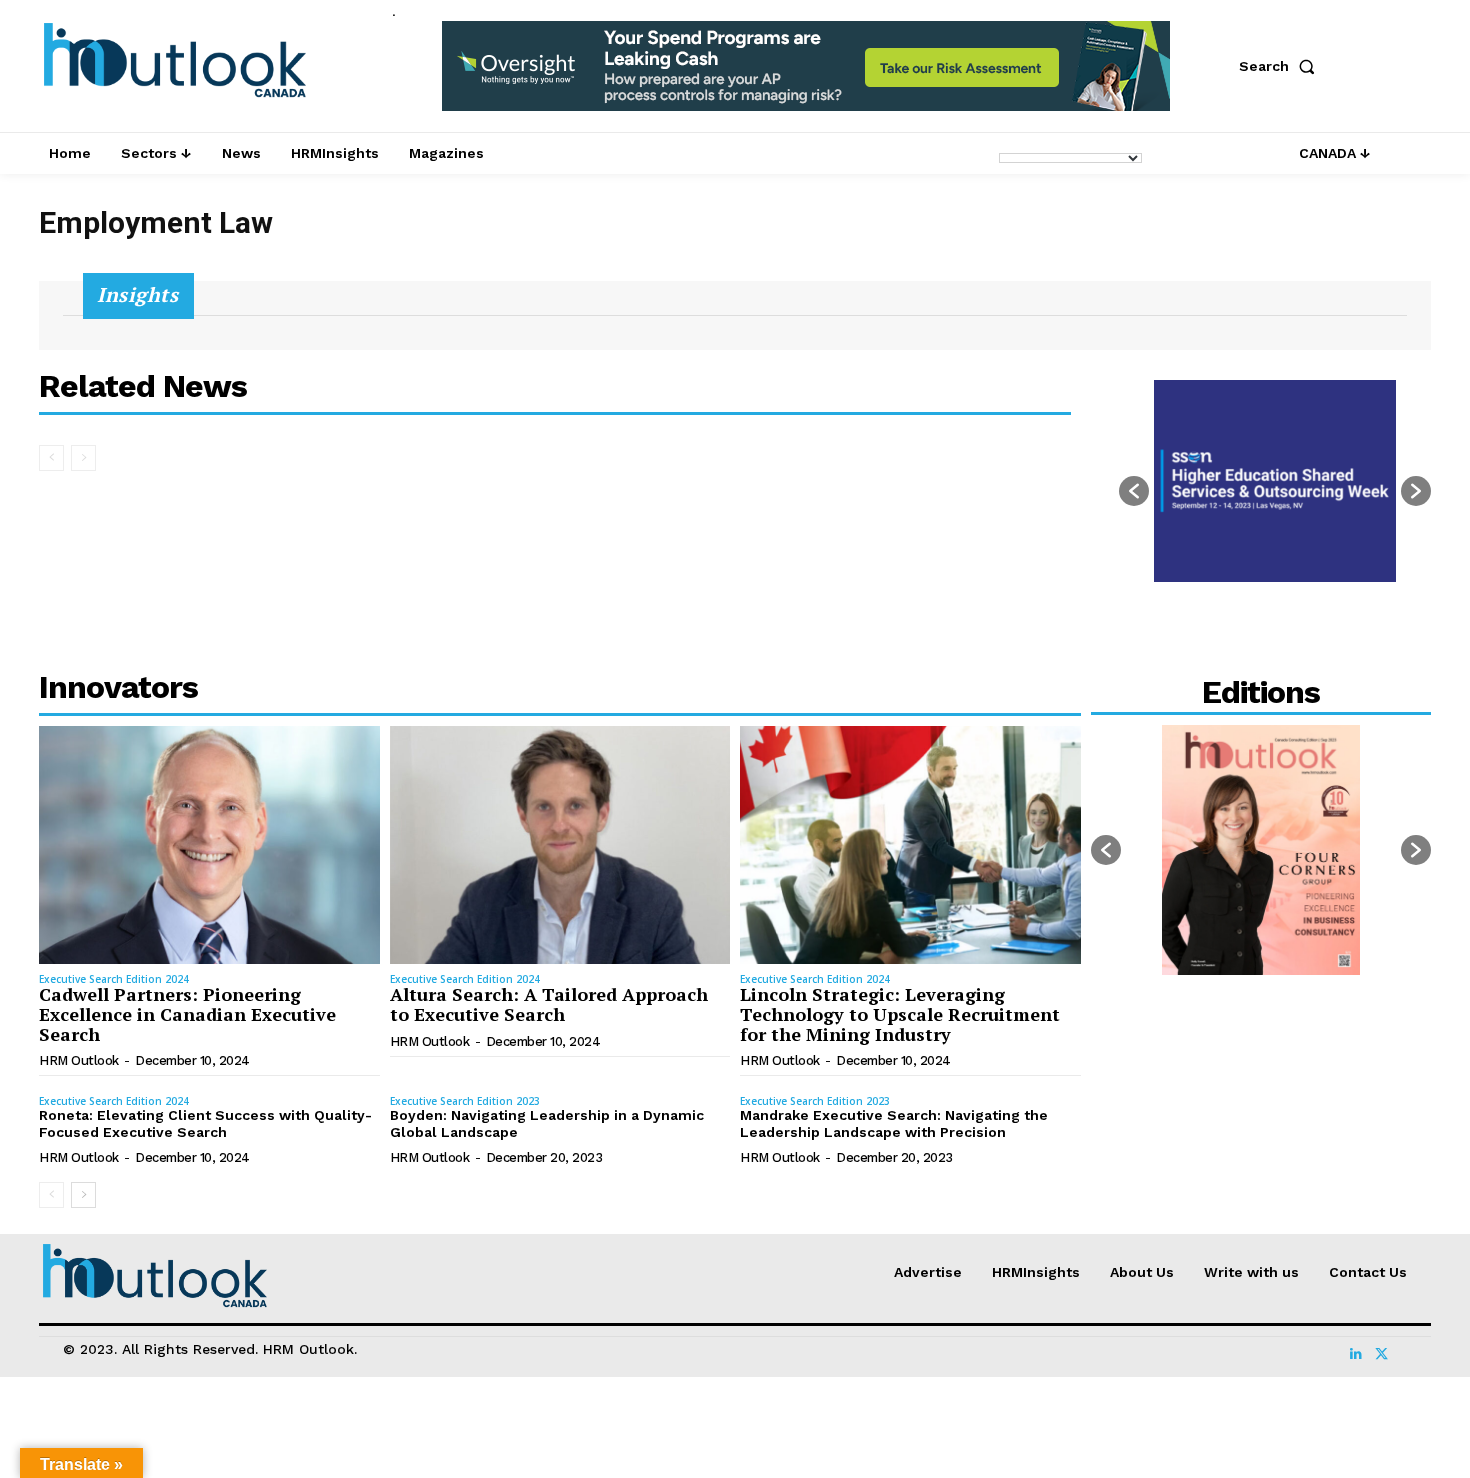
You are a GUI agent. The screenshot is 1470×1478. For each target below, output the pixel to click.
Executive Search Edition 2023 (465, 1101)
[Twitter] (1380, 1349)
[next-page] (83, 1195)
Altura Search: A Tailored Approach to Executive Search (549, 1004)
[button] (1281, 66)
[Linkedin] (1356, 1349)
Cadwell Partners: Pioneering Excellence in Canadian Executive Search (187, 1014)
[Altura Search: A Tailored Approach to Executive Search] (560, 845)
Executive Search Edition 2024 (114, 979)
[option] (806, 76)
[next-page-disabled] (83, 458)
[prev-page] (51, 458)
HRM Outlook (79, 1060)
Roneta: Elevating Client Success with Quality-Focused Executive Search (205, 1123)
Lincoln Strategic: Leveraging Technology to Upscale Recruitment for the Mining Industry (900, 1014)
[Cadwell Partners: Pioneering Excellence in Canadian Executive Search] (209, 845)
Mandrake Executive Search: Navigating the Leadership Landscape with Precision (894, 1123)
